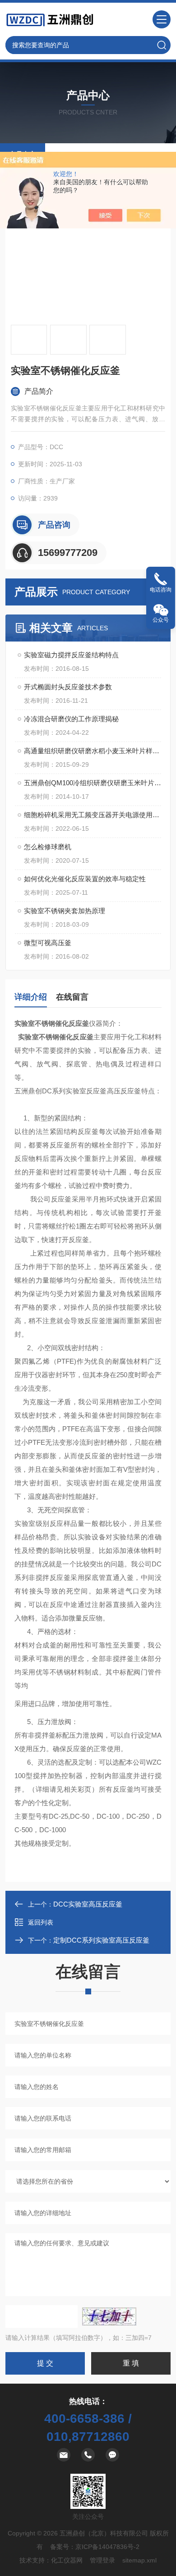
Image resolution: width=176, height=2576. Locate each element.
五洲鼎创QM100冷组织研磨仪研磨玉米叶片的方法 (93, 783)
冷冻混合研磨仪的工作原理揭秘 (71, 719)
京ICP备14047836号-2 (107, 2547)
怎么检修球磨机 (48, 847)
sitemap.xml (139, 2560)
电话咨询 (161, 590)
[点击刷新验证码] (109, 2317)
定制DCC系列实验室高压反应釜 (101, 1940)
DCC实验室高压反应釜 (88, 1904)
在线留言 (72, 997)
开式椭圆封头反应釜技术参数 (68, 687)
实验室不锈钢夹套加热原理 (65, 911)
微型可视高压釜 (48, 943)
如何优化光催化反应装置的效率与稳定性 (85, 879)
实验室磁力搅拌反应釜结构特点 (71, 655)
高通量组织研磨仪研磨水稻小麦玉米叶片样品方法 (93, 751)
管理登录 (102, 2560)
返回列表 (41, 1922)
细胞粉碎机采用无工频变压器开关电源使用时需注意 (93, 815)
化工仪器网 (67, 2560)
